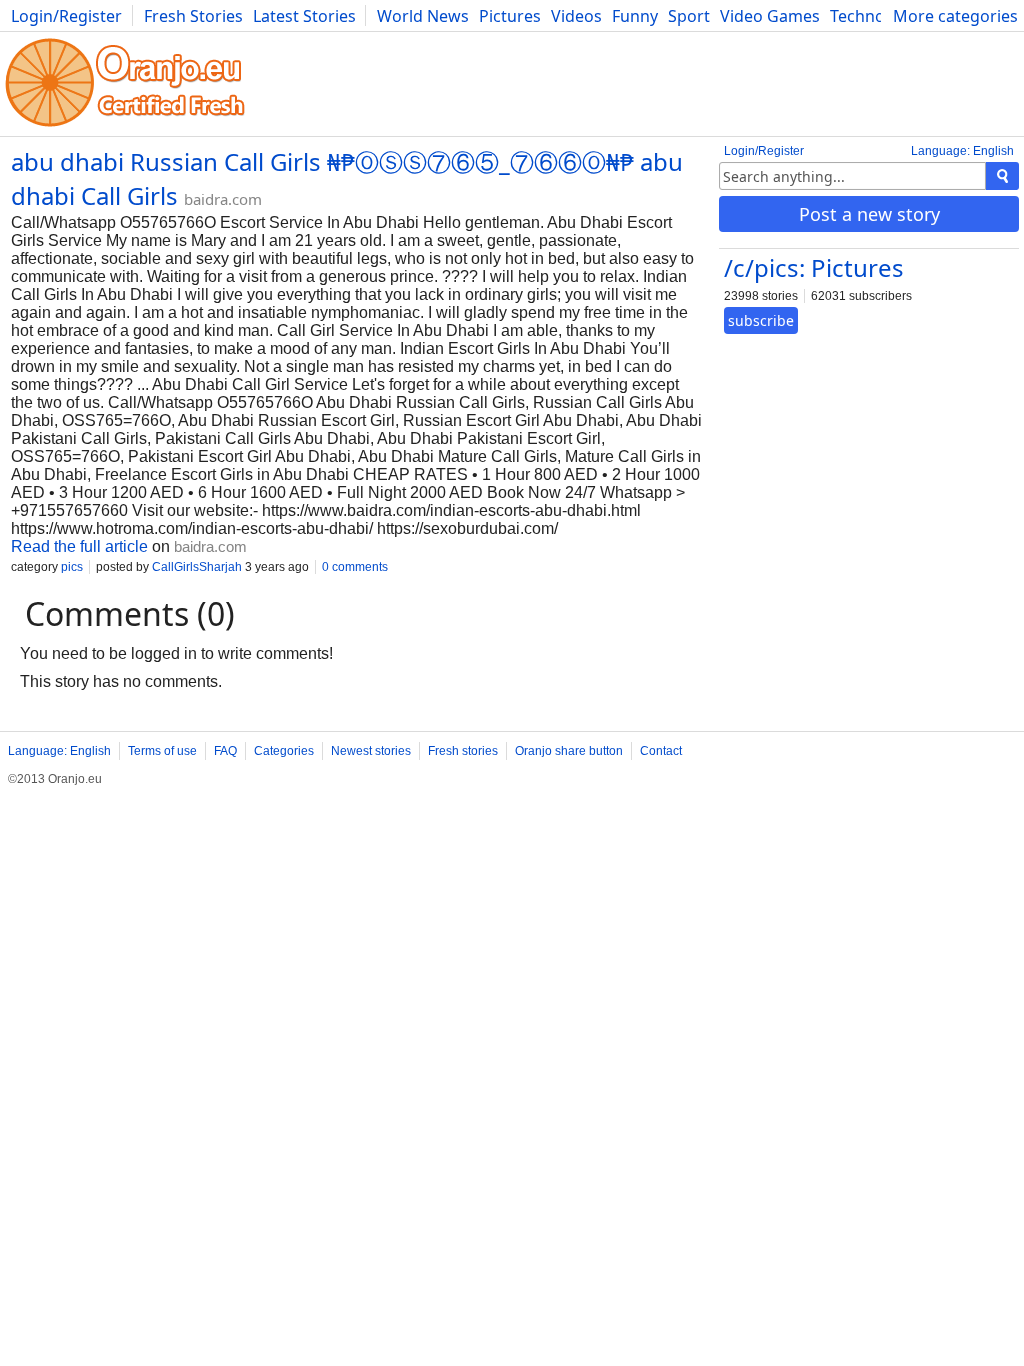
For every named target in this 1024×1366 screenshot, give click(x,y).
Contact (661, 751)
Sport (689, 16)
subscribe (761, 320)
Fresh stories (463, 751)
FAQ (225, 751)
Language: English (962, 151)
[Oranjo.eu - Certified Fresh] (125, 126)
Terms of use (162, 751)
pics (72, 567)
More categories (955, 16)
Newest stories (371, 751)
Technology (873, 16)
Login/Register (66, 16)
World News (423, 16)
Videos (576, 16)
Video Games (770, 16)
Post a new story (869, 214)
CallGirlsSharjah (197, 567)
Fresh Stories (193, 16)
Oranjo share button (569, 751)
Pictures (510, 16)
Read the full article (79, 546)
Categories (284, 751)
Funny (635, 16)
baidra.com (223, 199)
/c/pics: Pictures (814, 267)
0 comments (355, 567)
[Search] (1002, 176)
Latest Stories (304, 16)
